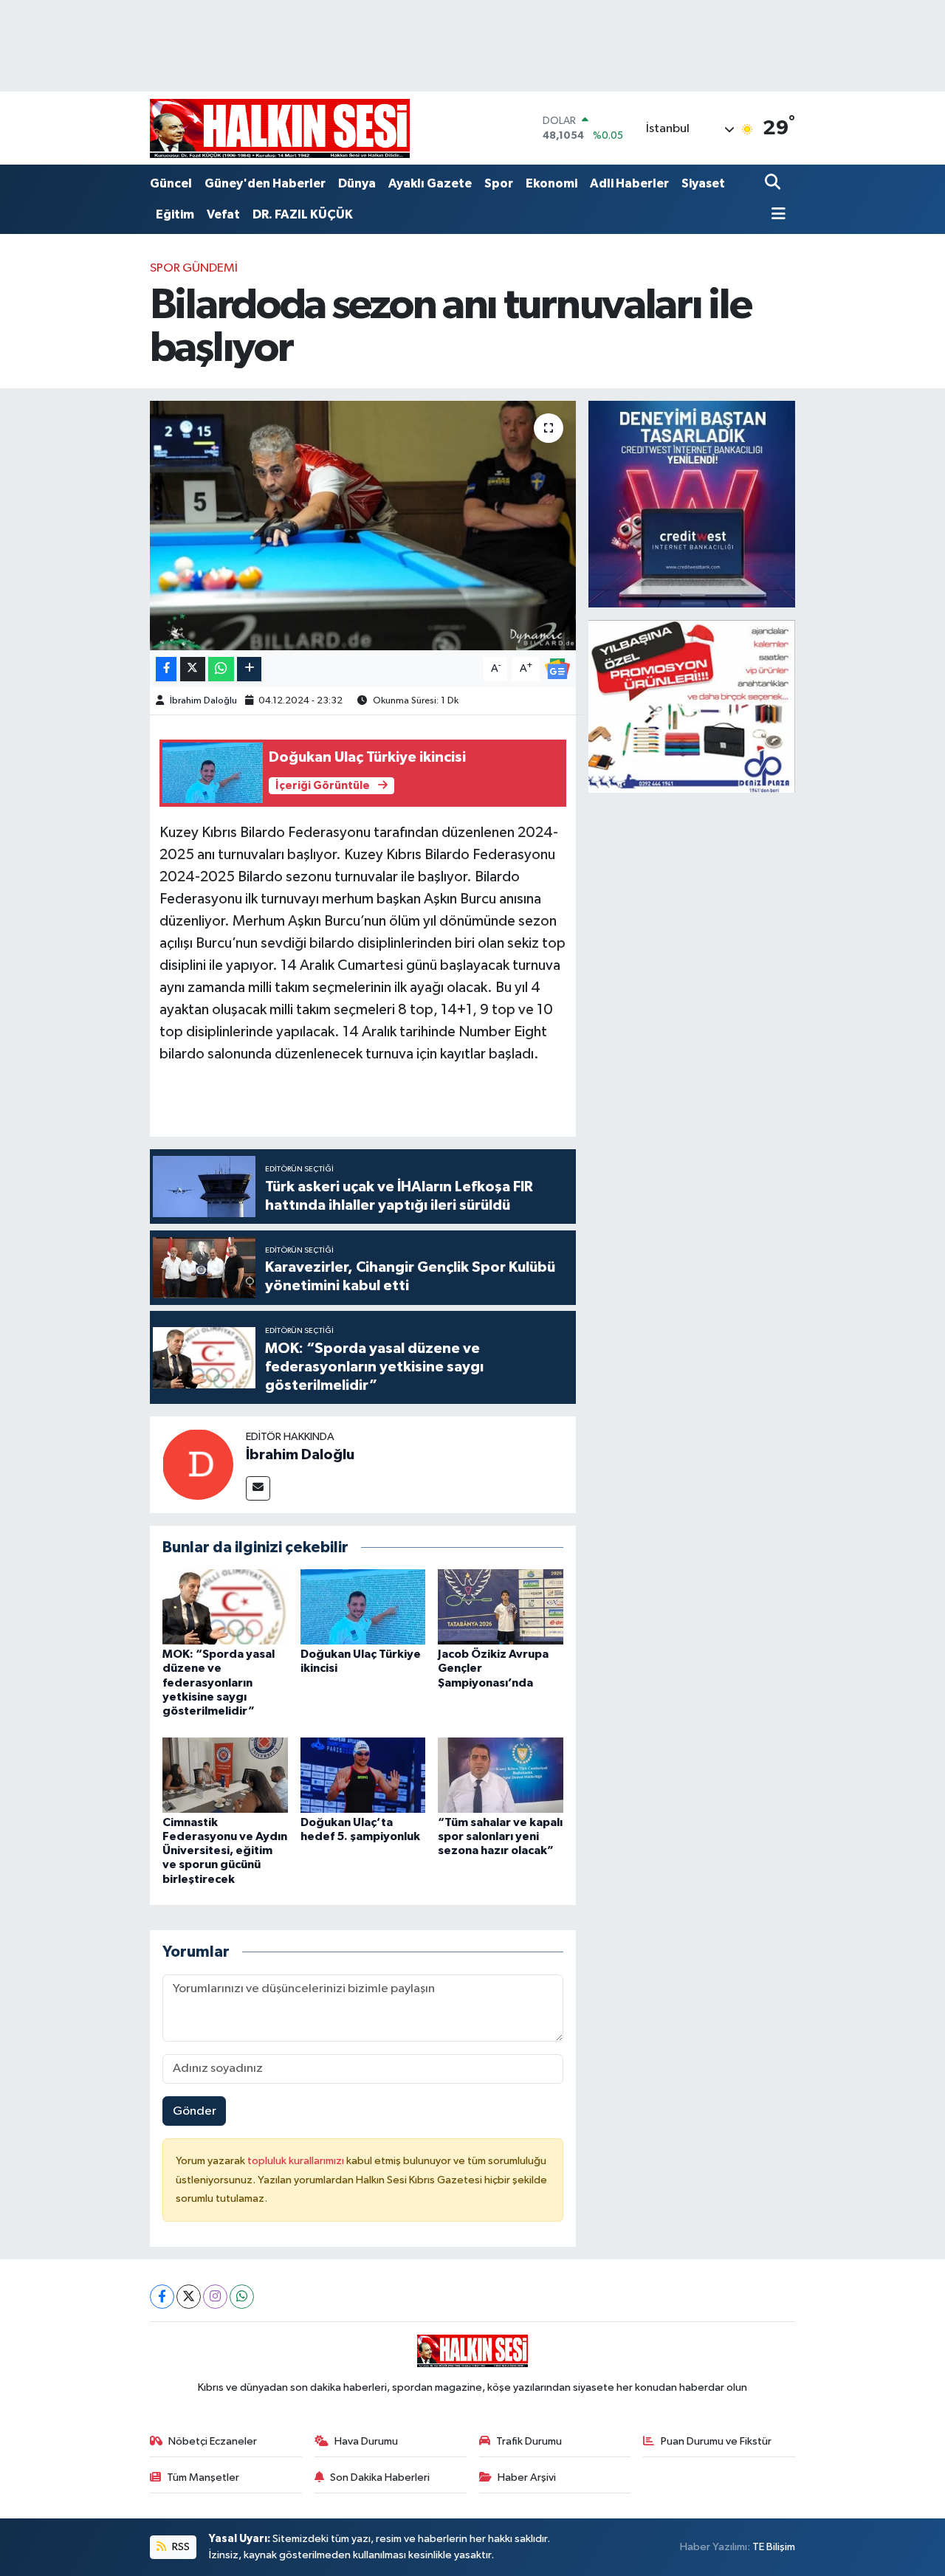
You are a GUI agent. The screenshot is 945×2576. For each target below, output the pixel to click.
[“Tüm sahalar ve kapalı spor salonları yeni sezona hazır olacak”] (501, 1775)
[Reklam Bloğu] (692, 504)
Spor (499, 183)
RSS (180, 2547)
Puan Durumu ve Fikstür (716, 2441)
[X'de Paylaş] (193, 669)
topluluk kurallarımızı (297, 2161)
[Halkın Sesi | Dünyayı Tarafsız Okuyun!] (280, 128)
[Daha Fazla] (249, 669)
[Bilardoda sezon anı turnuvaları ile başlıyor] (363, 526)
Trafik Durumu (529, 2441)
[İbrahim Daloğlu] (198, 1464)
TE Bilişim (774, 2547)
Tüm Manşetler (203, 2477)
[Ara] (774, 183)
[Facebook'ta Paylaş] (166, 669)
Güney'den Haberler (265, 183)
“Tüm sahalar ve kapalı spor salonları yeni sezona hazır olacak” (500, 1836)
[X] (189, 2297)
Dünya (357, 183)
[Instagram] (215, 2297)
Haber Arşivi (527, 2477)
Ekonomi (551, 183)
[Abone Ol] (557, 668)
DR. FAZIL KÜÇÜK (303, 214)
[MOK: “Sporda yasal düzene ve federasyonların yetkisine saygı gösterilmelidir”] (225, 1606)
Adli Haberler (629, 183)
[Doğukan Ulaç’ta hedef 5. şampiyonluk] (363, 1775)
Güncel (171, 183)
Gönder (195, 2111)
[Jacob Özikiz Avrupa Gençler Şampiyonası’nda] (501, 1606)
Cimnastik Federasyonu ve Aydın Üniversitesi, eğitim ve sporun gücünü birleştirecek (225, 1851)
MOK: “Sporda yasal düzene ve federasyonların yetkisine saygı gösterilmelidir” (219, 1683)
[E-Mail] (258, 1488)
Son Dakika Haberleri (380, 2477)
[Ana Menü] (775, 215)
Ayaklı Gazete (430, 183)
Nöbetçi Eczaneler (213, 2441)
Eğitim (175, 214)
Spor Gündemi (194, 268)
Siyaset (703, 183)
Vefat (223, 214)
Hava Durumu (366, 2441)
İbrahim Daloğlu (203, 701)
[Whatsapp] (242, 2297)
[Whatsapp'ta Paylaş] (221, 669)
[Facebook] (162, 2297)
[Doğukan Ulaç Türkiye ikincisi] (363, 1606)
